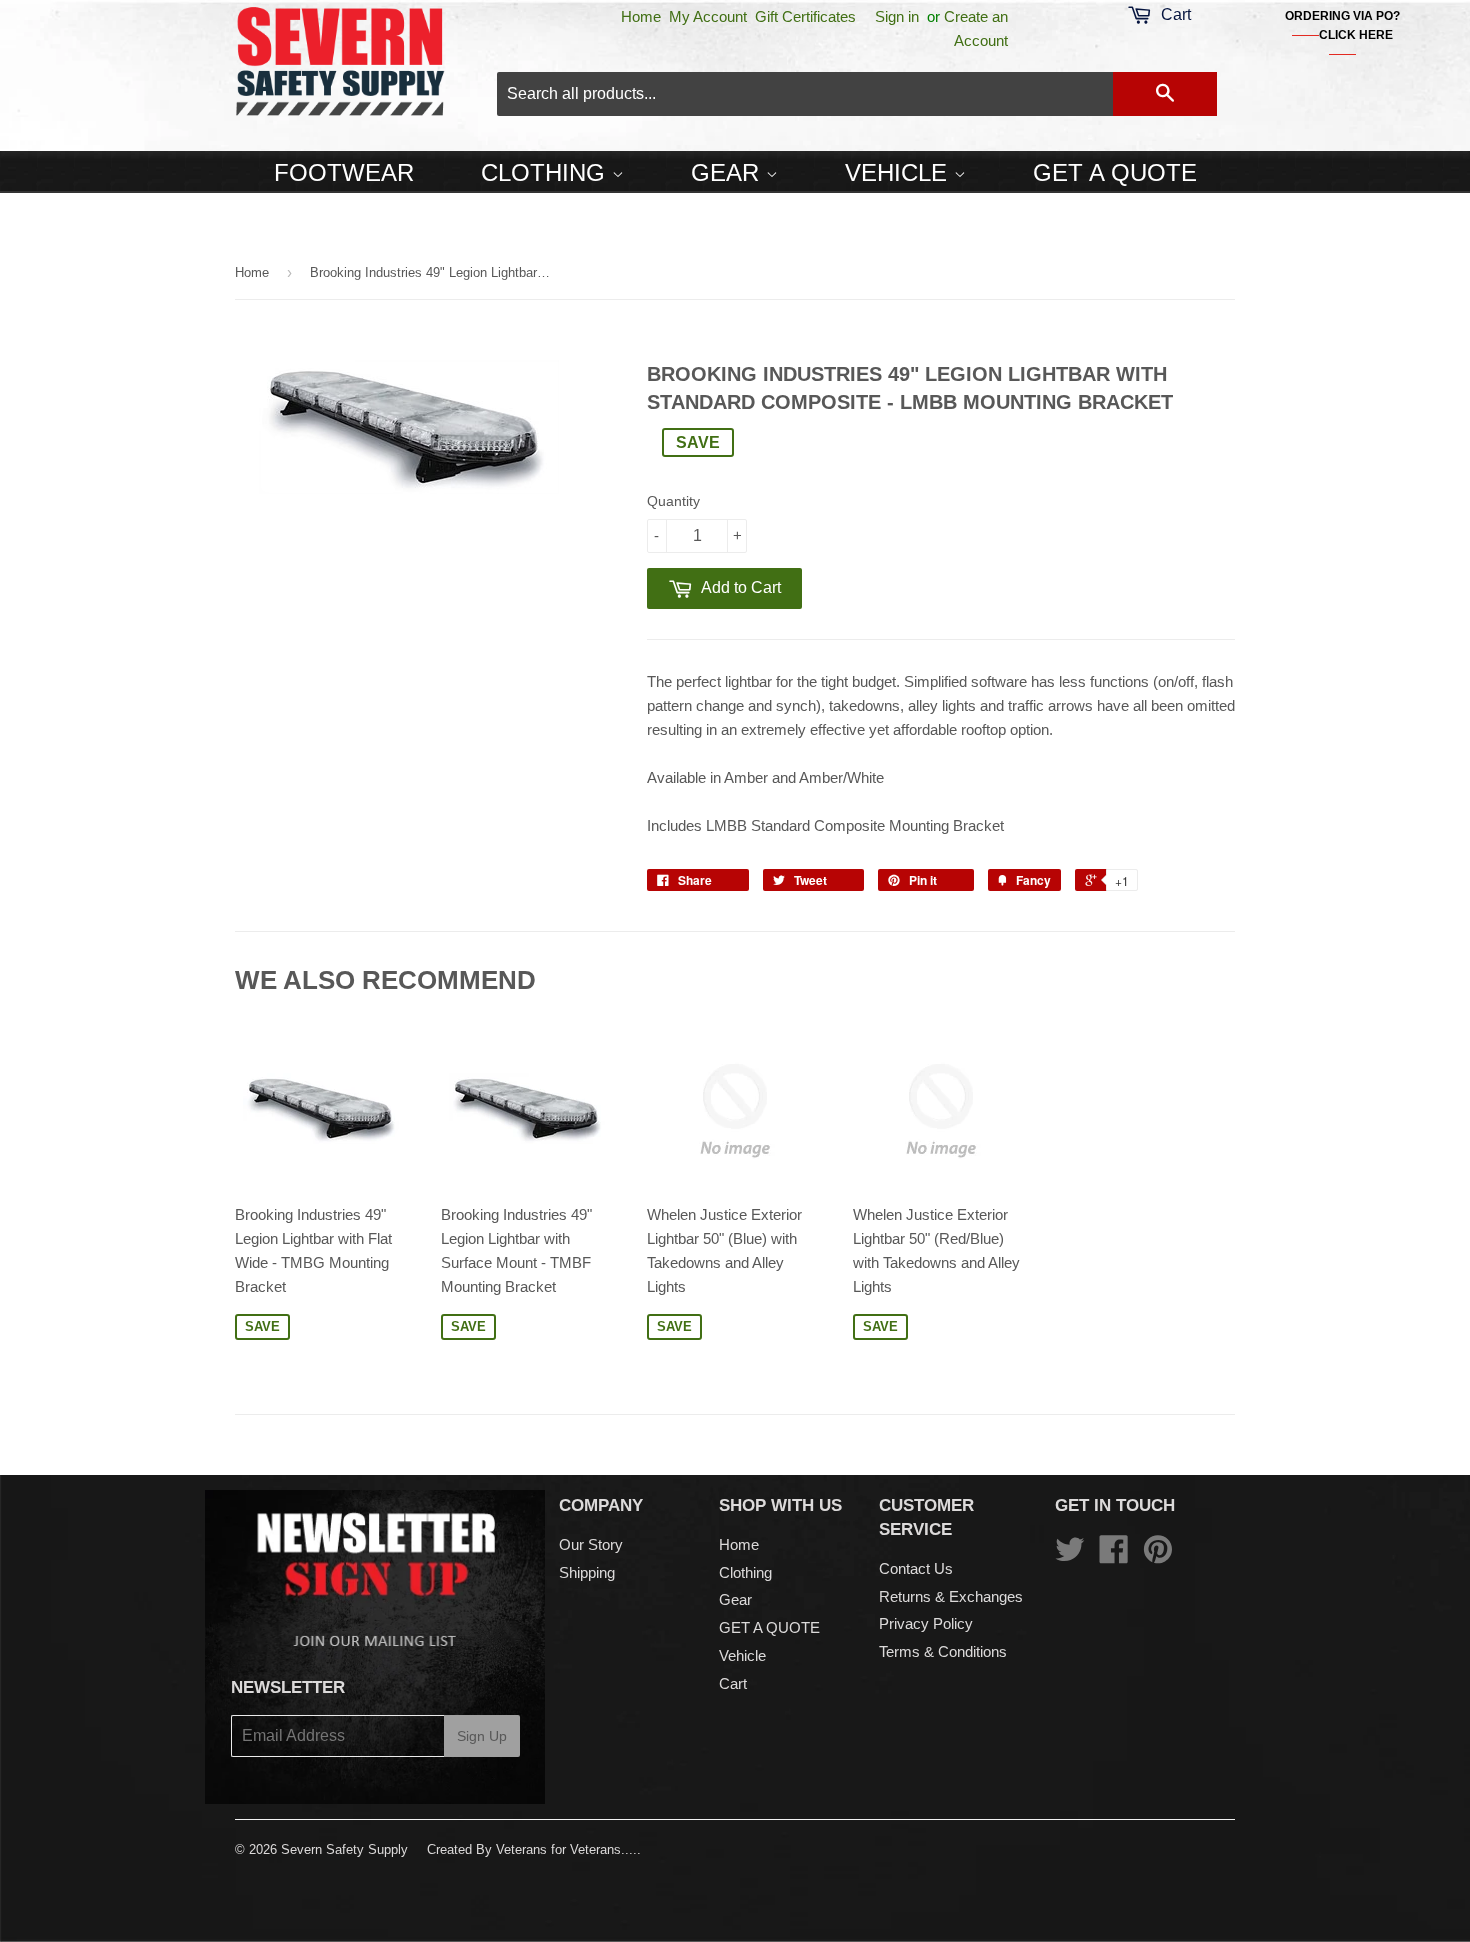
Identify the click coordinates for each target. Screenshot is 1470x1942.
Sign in (897, 16)
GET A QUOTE (1115, 172)
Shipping (587, 1572)
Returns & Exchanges (951, 1596)
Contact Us (916, 1568)
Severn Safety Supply (344, 1849)
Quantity (673, 501)
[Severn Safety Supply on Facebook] (1114, 1555)
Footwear (344, 172)
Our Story (591, 1544)
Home (641, 16)
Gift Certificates (805, 16)
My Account (708, 16)
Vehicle (899, 172)
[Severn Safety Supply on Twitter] (1070, 1555)
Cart (733, 1683)
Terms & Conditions (943, 1651)
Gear (728, 172)
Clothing (546, 172)
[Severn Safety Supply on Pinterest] (1158, 1555)
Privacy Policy (926, 1623)
